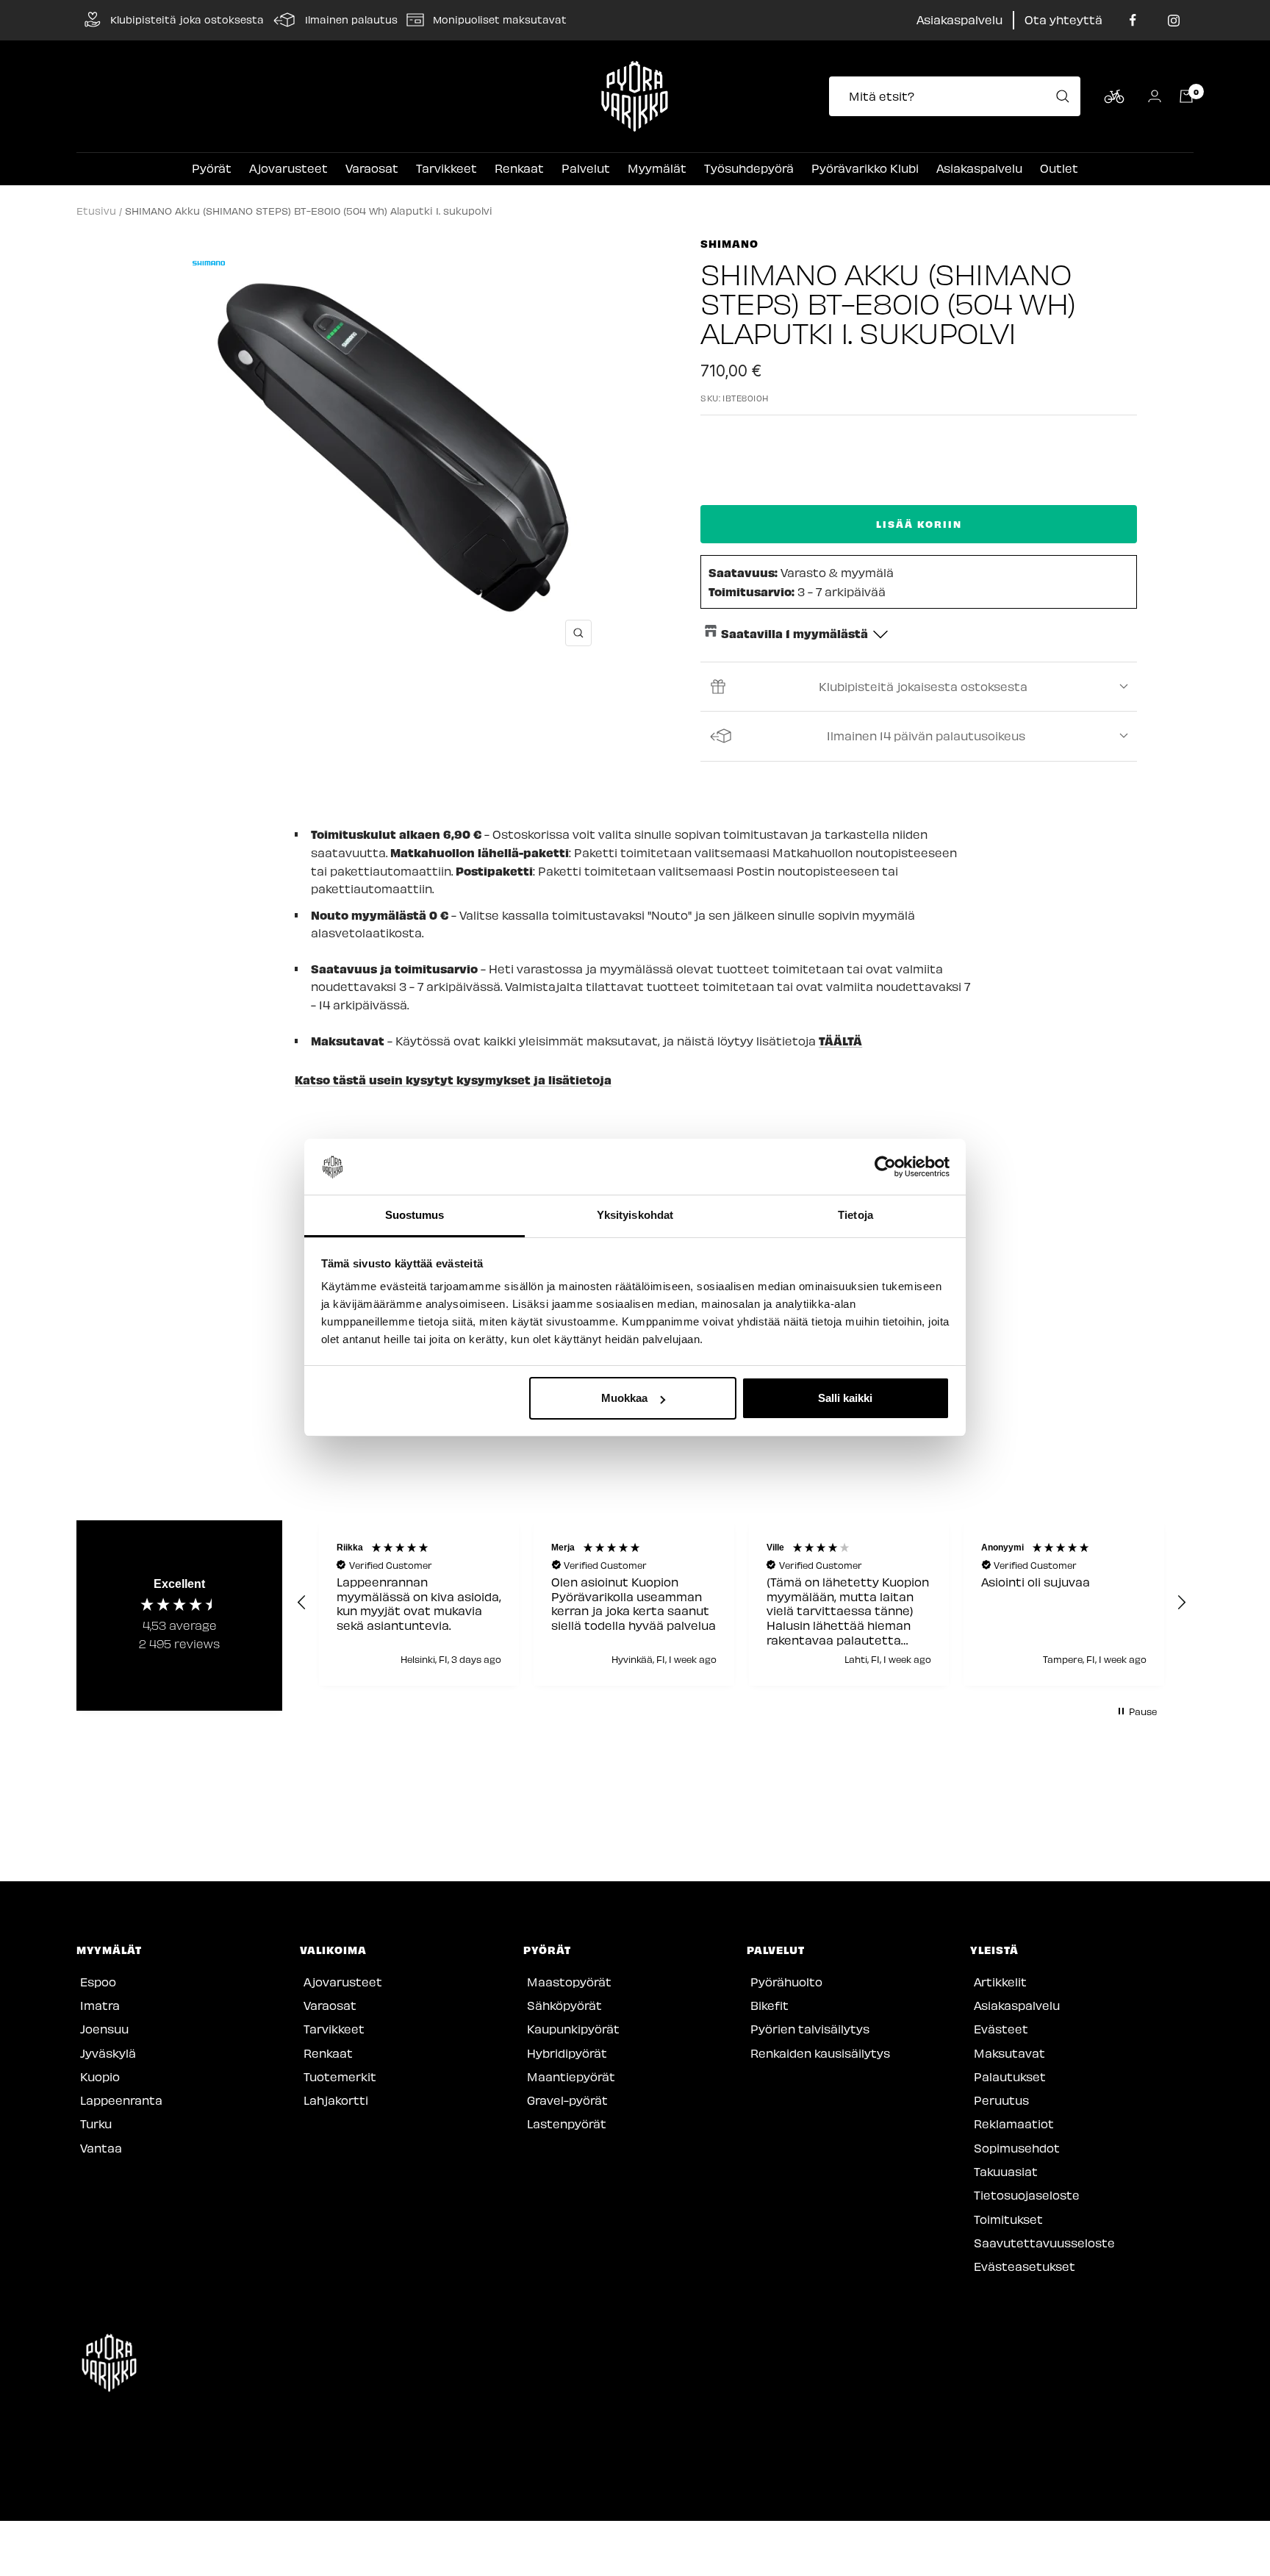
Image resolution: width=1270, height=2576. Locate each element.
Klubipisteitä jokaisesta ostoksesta (923, 686)
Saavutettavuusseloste (1044, 2243)
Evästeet (1001, 2029)
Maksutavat (1009, 2053)
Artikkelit (1000, 1982)
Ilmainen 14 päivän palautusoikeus (926, 736)
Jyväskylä (108, 2053)
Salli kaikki (845, 1398)
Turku (96, 2124)
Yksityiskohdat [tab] (635, 1216)
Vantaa (101, 2148)
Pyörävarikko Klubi (865, 168)
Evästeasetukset (1025, 2266)
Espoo (98, 1982)
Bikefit (769, 2005)
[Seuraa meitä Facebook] (1133, 20)
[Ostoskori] (1186, 96)
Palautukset (1010, 2076)
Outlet (1059, 168)
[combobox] (959, 96)
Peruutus (1001, 2100)
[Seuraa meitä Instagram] (1173, 20)
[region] (742, 1603)
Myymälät (657, 168)
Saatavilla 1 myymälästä (794, 633)
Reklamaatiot (1014, 2124)
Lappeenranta (121, 2100)
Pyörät (212, 168)
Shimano (729, 243)
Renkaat (519, 168)
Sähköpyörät (564, 2005)
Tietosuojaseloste (1027, 2195)
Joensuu (104, 2029)
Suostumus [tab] (415, 1216)
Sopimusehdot (1017, 2148)
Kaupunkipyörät (573, 2029)
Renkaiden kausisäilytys (820, 2053)
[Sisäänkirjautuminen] (1155, 96)
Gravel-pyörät (567, 2100)
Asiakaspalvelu (959, 19)
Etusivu (96, 211)
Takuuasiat (1006, 2171)
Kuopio (100, 2076)
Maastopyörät (569, 1982)
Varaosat (372, 168)
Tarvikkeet (446, 168)
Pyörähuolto (786, 1982)
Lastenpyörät (567, 2124)
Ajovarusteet (288, 168)
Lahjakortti (336, 2100)
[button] (302, 1603)
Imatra (100, 2005)
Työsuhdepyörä (749, 168)
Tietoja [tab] (855, 1216)
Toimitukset (1008, 2219)
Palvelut (586, 168)
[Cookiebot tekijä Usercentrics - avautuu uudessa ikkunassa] (885, 1167)
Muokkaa (624, 1398)
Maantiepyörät (571, 2076)
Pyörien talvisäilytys (810, 2029)
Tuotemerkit (340, 2076)
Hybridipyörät (567, 2053)
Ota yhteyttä (1063, 19)
